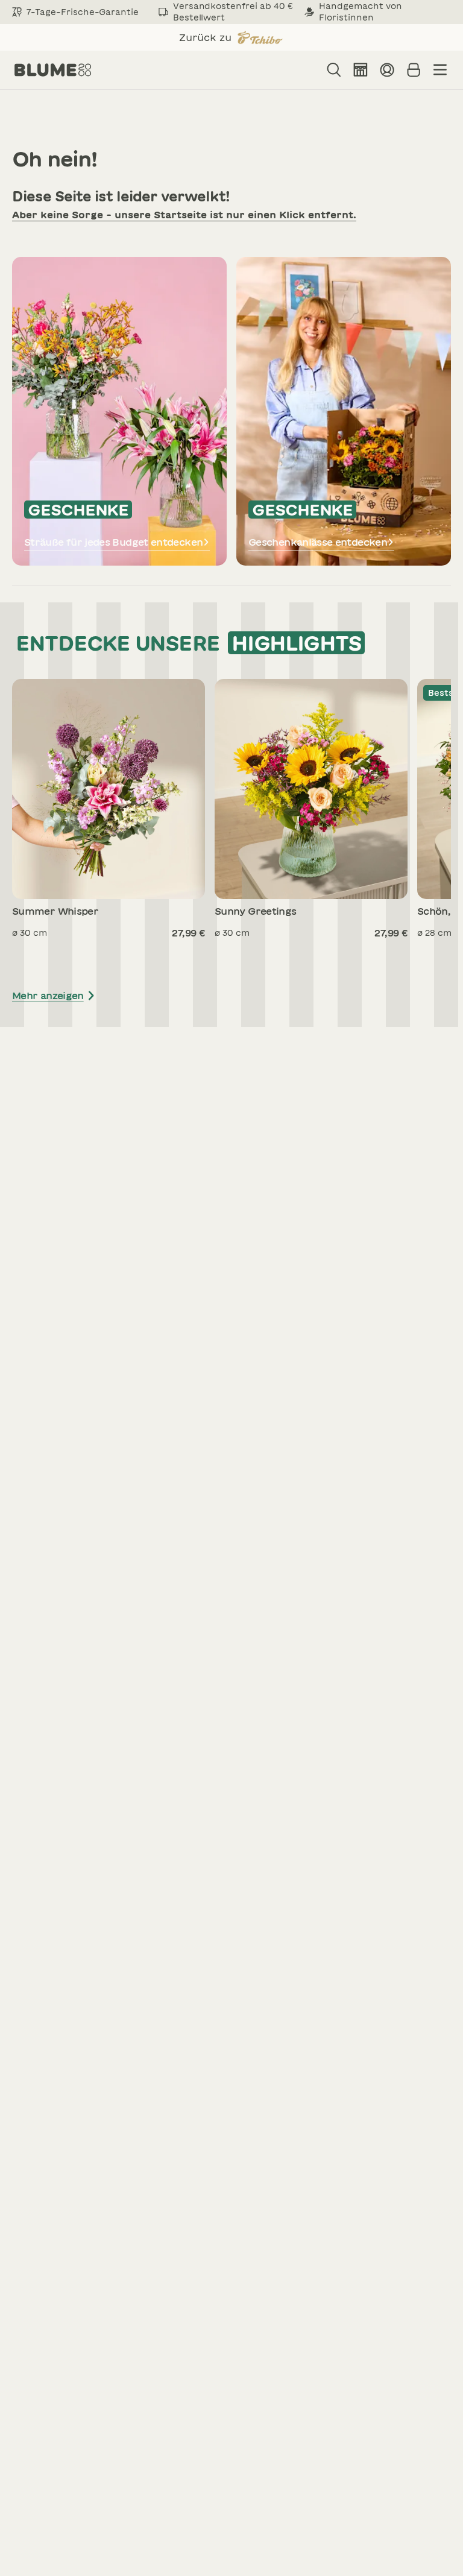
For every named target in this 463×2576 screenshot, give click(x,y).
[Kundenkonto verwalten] (387, 70)
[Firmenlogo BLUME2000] (53, 70)
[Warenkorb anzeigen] (414, 70)
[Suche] (334, 70)
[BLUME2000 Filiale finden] (361, 70)
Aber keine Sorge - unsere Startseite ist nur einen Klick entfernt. (184, 215)
